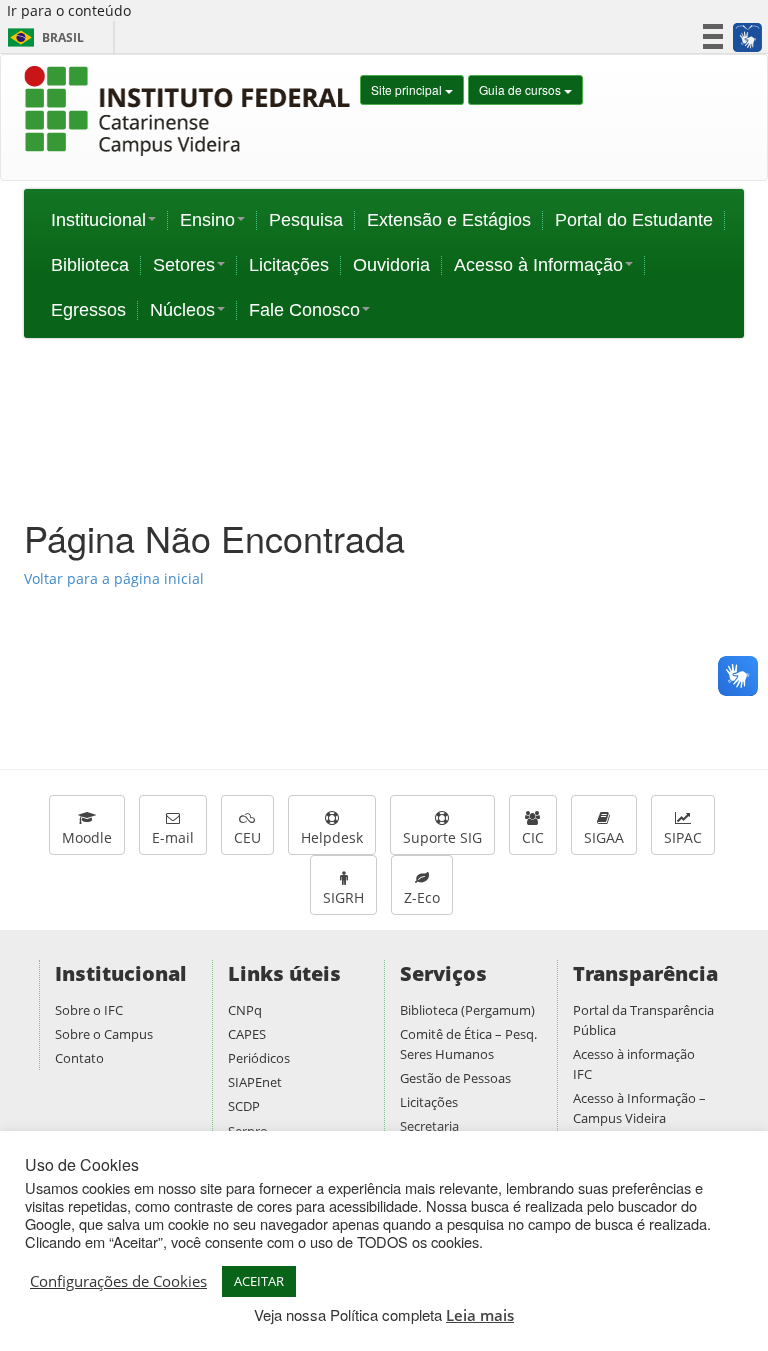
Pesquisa (306, 220)
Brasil (42, 37)
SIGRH (343, 897)
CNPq (245, 1010)
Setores (184, 265)
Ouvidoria (391, 265)
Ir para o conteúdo (69, 10)
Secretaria (429, 1126)
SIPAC (683, 837)
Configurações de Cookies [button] (118, 1281)
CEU (247, 837)
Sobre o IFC (89, 1010)
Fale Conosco (304, 310)
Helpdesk (332, 837)
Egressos (88, 310)
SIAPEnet (255, 1082)
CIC (533, 837)
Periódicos (259, 1058)
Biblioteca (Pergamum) (467, 1010)
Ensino (207, 220)
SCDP (244, 1106)
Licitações (289, 265)
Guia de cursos (521, 89)
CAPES (247, 1034)
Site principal (408, 89)
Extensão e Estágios (449, 220)
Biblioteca (90, 265)
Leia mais (480, 1315)
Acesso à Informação (538, 265)
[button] (746, 37)
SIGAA (604, 837)
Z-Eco (422, 897)
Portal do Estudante (634, 220)
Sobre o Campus (104, 1034)
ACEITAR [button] (259, 1281)
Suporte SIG (442, 837)
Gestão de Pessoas (455, 1078)
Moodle (87, 837)
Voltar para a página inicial (114, 578)
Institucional (98, 220)
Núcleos (182, 310)
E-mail (173, 837)
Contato (79, 1058)
